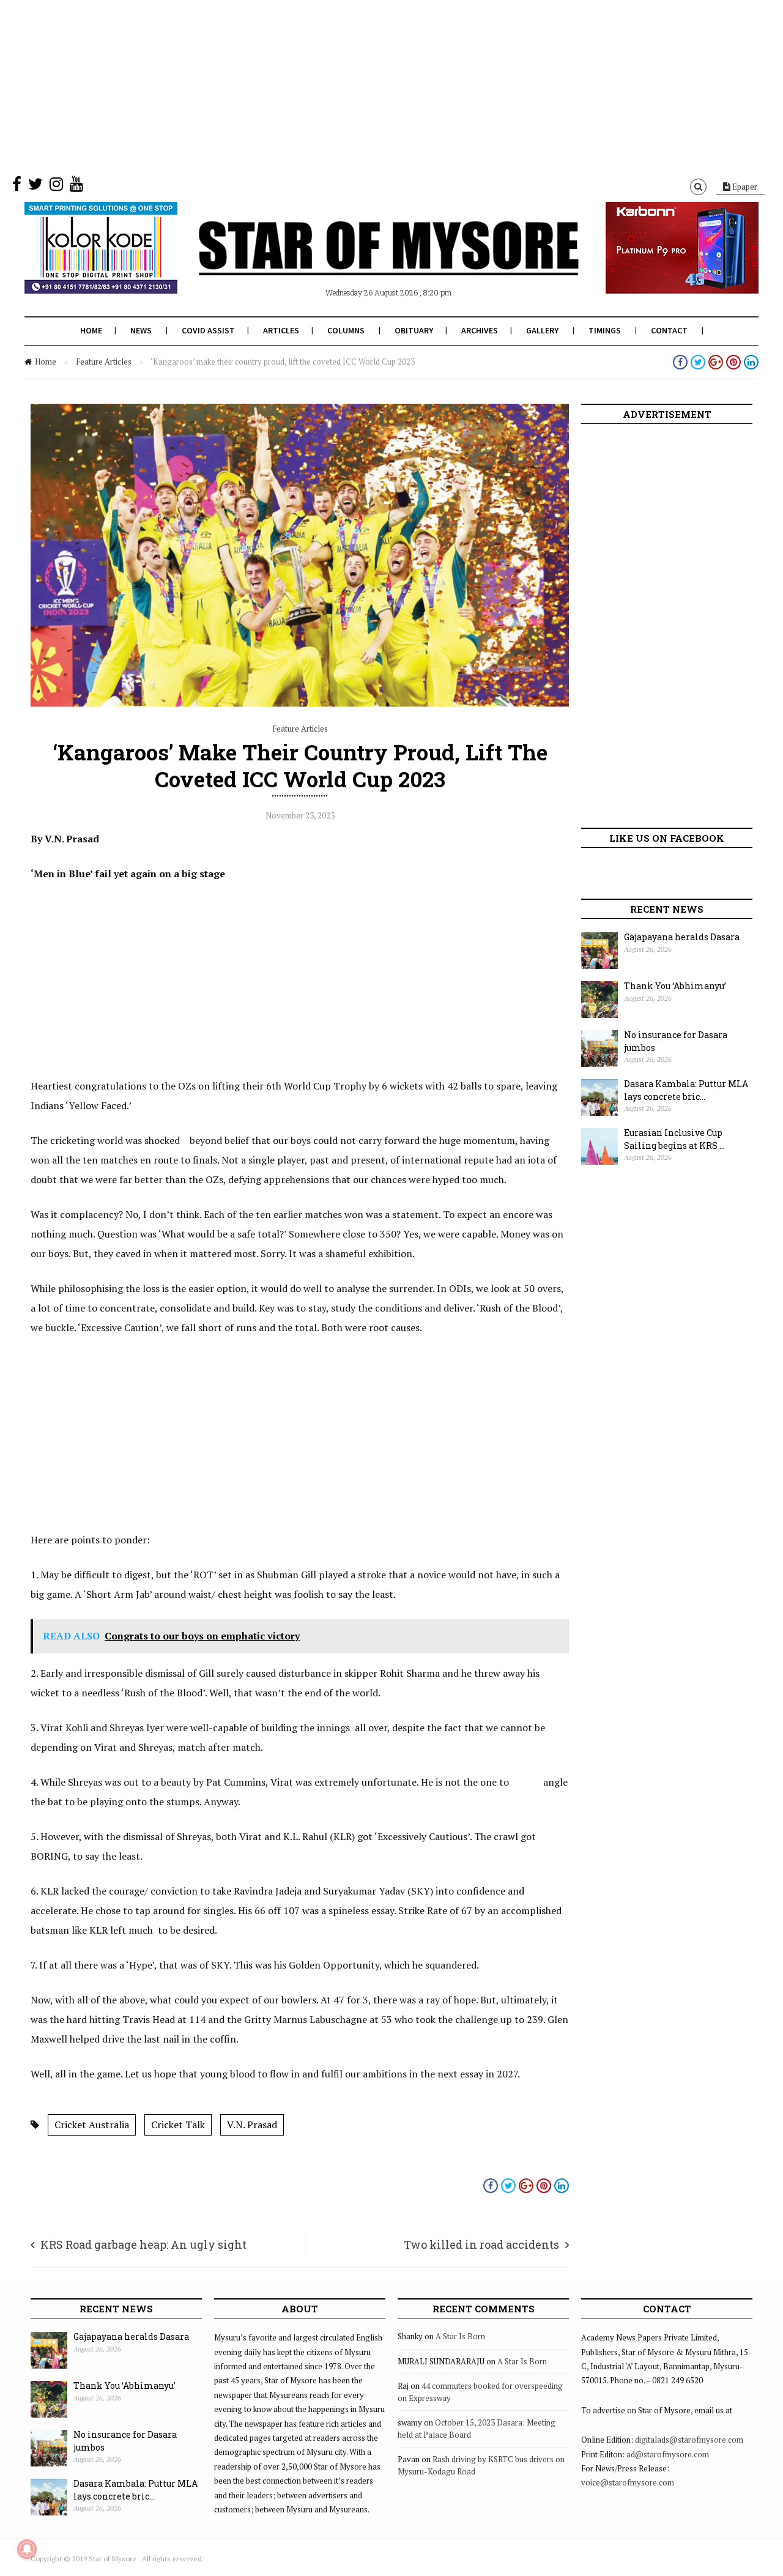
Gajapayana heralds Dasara (682, 937)
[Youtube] (76, 187)
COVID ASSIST (208, 330)
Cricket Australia (92, 2125)
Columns (346, 330)
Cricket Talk (178, 2125)
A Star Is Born (460, 2336)
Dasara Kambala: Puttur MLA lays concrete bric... (686, 1090)
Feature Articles (104, 362)
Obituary (414, 330)
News (141, 330)
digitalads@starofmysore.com (689, 2440)
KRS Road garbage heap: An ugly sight (143, 2244)
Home (91, 330)
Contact (669, 330)
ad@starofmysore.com (668, 2454)
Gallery (542, 330)
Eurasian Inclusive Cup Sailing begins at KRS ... (674, 1139)
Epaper (744, 187)
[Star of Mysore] (361, 262)
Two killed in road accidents (481, 2244)
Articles (281, 330)
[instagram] (56, 187)
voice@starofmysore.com (628, 2482)
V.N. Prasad (252, 2125)
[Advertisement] (367, 86)
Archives (480, 330)
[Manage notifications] (27, 2549)
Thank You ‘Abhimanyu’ (675, 986)
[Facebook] (17, 187)
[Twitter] (35, 187)
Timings (605, 330)
